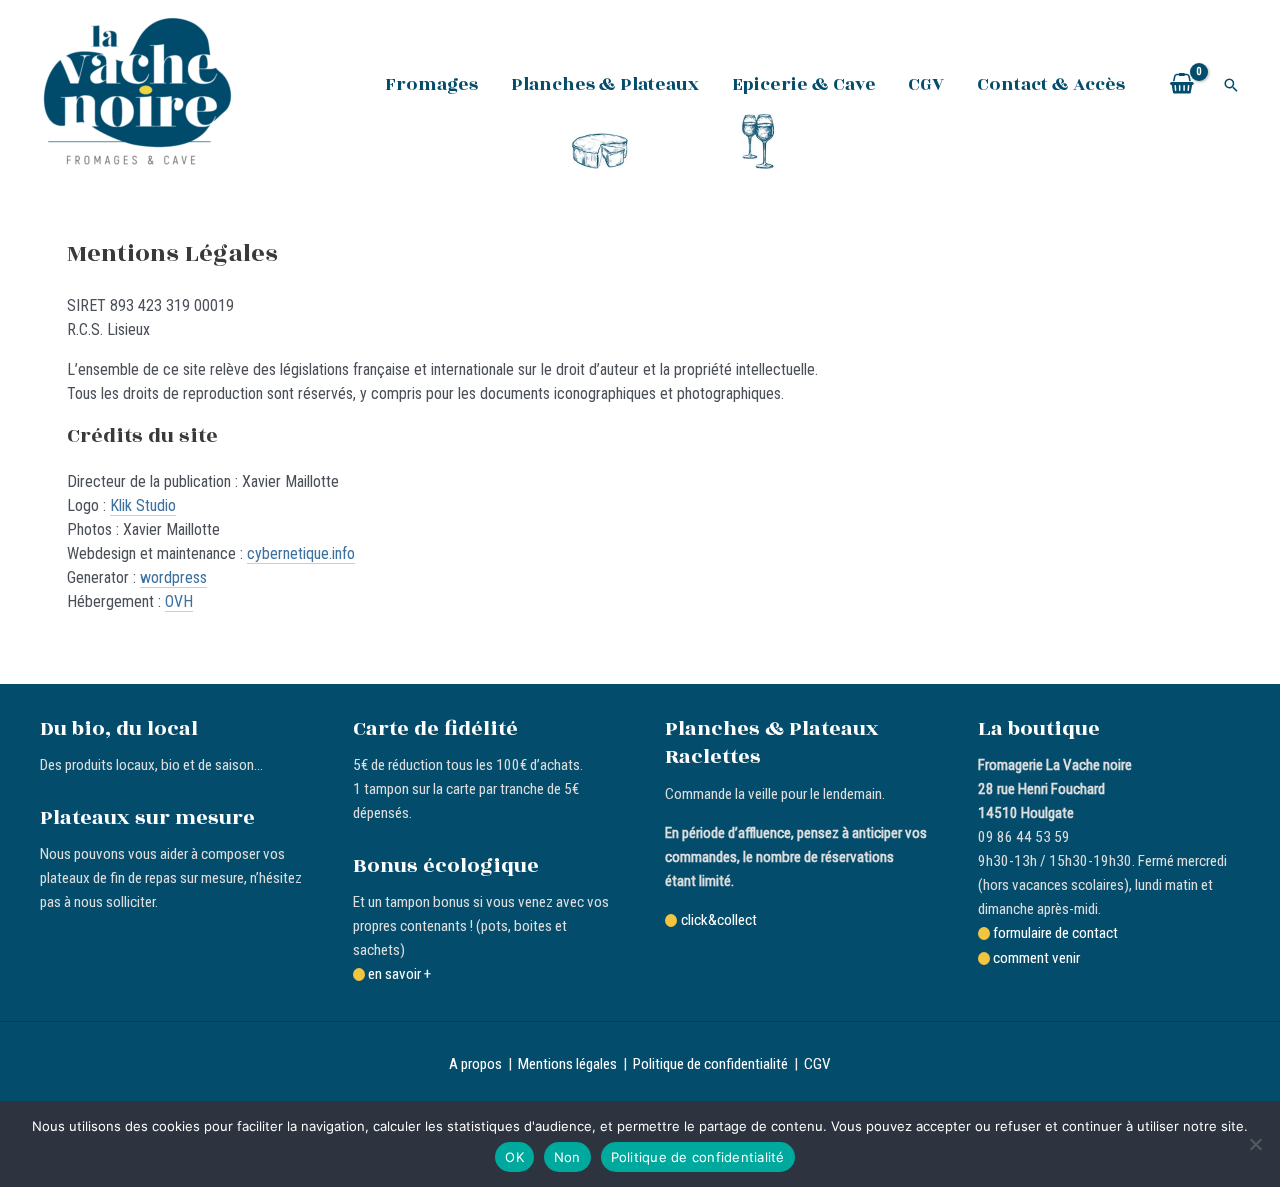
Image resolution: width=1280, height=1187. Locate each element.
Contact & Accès (1051, 84)
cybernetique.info (301, 553)
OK (514, 1157)
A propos (475, 1064)
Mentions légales (567, 1064)
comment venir (1036, 958)
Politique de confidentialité (710, 1064)
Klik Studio (143, 505)
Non (567, 1157)
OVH (179, 601)
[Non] (1255, 1144)
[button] (1231, 85)
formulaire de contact (1055, 933)
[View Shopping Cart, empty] (1181, 85)
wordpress (173, 577)
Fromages (431, 84)
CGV (926, 84)
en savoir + (399, 974)
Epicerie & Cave (804, 84)
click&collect (719, 920)
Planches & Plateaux (605, 84)
